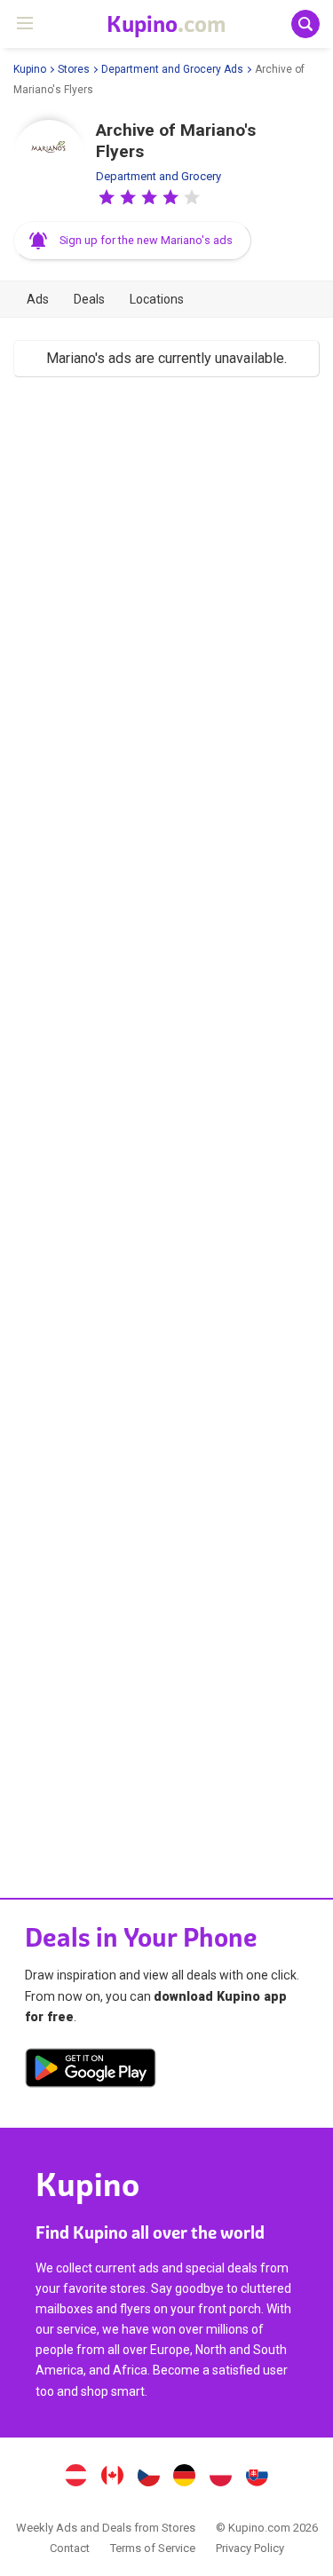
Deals (89, 299)
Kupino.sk (257, 2477)
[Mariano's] (49, 155)
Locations (157, 299)
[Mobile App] (91, 2071)
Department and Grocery (159, 176)
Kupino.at (76, 2477)
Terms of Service (153, 2548)
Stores (74, 69)
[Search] (305, 24)
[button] (107, 197)
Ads (38, 299)
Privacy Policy (250, 2548)
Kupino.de (185, 2477)
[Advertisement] (166, 1118)
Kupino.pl (220, 2477)
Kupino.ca (113, 2477)
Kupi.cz (148, 2477)
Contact (70, 2548)
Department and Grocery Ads (172, 69)
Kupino (30, 69)
